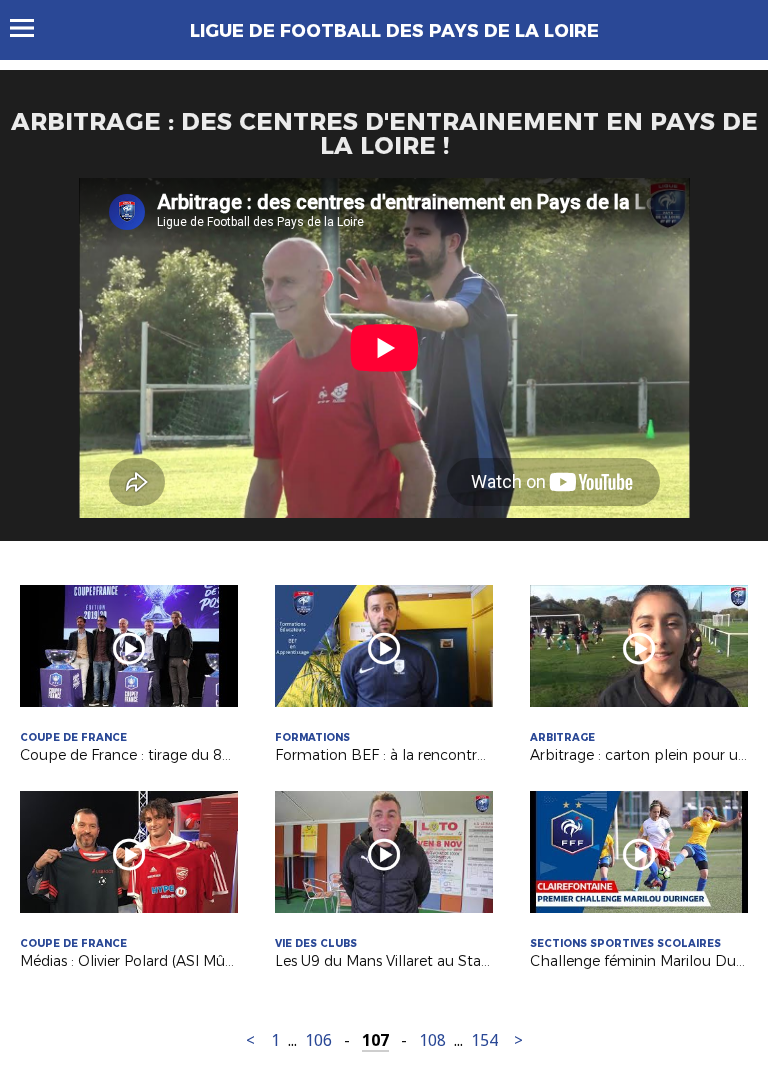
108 (432, 1040)
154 (484, 1040)
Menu (31, 28)
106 (318, 1040)
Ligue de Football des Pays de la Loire (394, 31)
